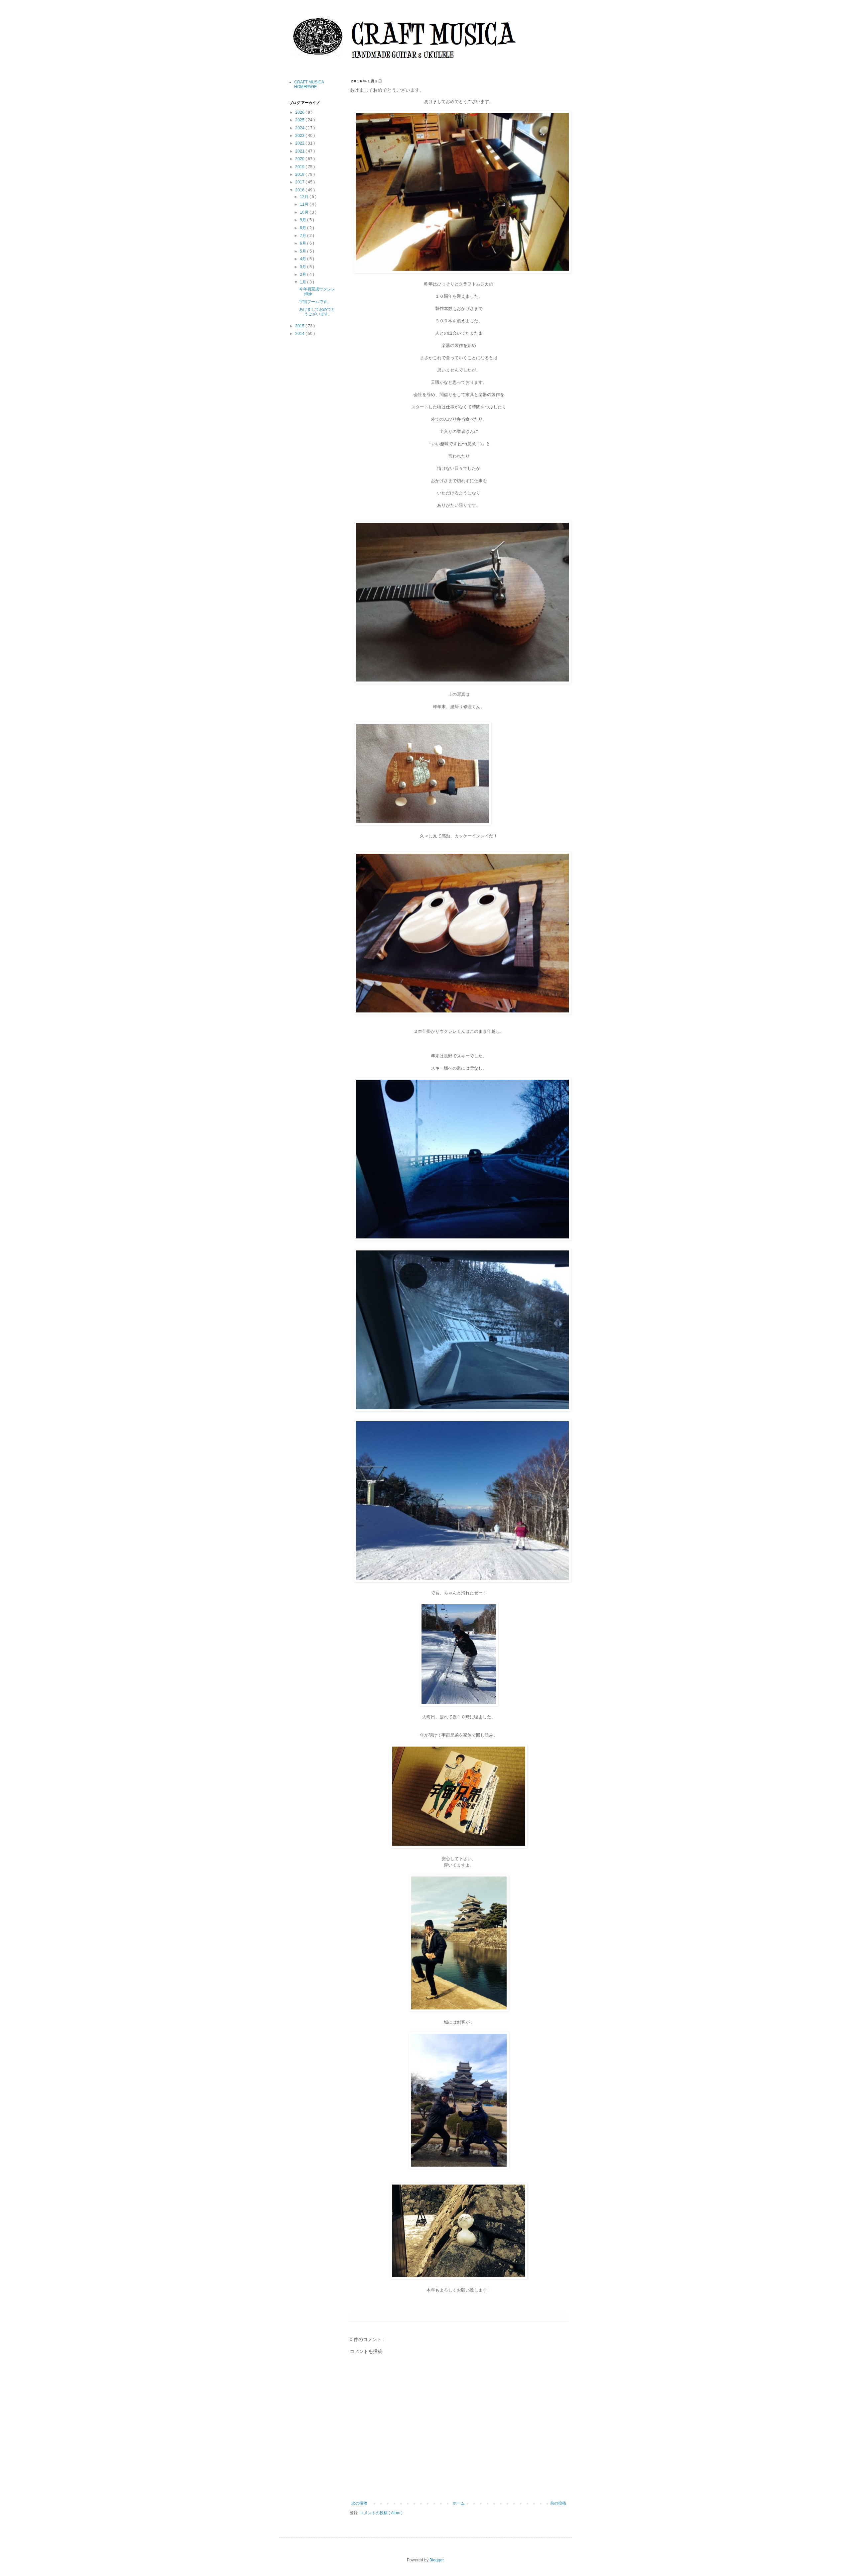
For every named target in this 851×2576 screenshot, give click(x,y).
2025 (300, 120)
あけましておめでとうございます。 (317, 312)
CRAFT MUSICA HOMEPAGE (309, 84)
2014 (300, 334)
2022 (300, 143)
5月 (304, 251)
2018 (300, 174)
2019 (300, 167)
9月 (304, 220)
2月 (304, 274)
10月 (305, 212)
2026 (300, 112)
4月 (304, 259)
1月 (304, 282)
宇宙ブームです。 (315, 302)
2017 (300, 182)
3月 (304, 267)
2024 (300, 128)
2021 (300, 151)
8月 (304, 228)
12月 (305, 197)
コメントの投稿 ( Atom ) (381, 2513)
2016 (300, 190)
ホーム (459, 2503)
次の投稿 (359, 2503)
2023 (300, 136)
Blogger (436, 2560)
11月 (305, 204)
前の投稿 (558, 2503)
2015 (300, 326)
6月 (304, 243)
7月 (304, 236)
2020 (300, 159)
